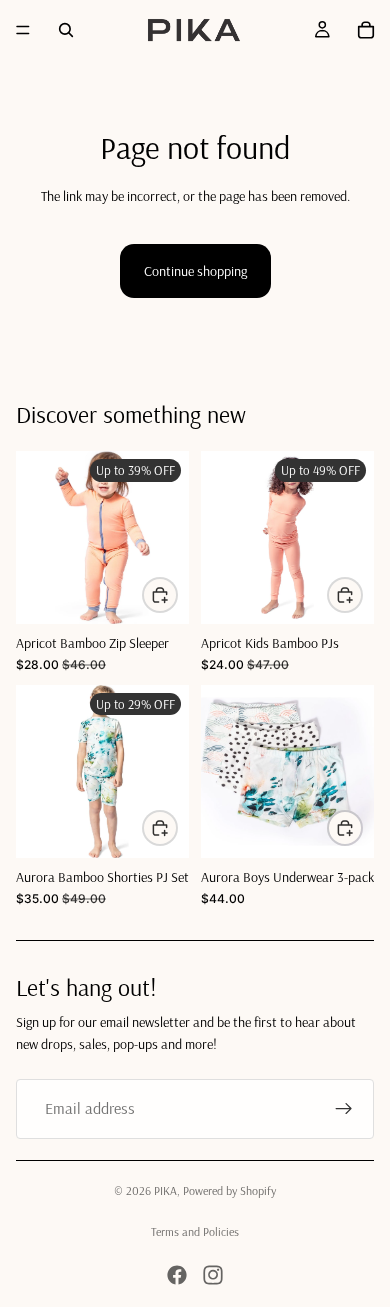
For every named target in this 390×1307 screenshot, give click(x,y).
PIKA (165, 1190)
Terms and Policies (195, 1231)
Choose (177, 594)
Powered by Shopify (229, 1190)
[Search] (66, 30)
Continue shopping (195, 271)
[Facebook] (177, 1275)
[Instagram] (213, 1275)
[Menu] (23, 30)
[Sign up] (344, 1109)
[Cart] (366, 30)
